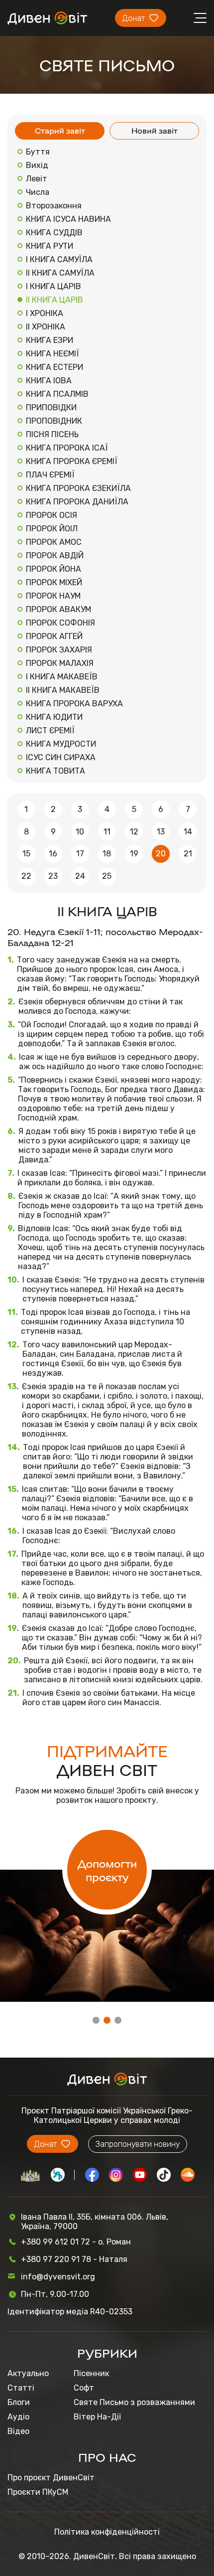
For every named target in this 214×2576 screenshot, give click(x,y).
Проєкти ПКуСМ (38, 2492)
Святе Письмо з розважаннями (134, 2402)
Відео (18, 2431)
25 (107, 876)
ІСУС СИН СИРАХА (61, 757)
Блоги (19, 2402)
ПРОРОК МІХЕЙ (54, 582)
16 (53, 854)
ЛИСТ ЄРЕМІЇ (50, 730)
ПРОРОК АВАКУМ (58, 609)
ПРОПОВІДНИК (54, 421)
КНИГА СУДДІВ (54, 233)
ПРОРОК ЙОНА (53, 569)
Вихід (37, 165)
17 (80, 854)
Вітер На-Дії (97, 2417)
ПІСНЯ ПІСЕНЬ (52, 434)
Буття (38, 152)
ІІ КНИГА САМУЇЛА (60, 273)
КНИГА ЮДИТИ (54, 717)
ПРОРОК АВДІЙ (55, 556)
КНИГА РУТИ (50, 246)
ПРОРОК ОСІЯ (52, 515)
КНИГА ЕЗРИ (50, 340)
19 (134, 854)
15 (26, 854)
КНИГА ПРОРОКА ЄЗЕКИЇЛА (78, 488)
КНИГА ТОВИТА (55, 771)
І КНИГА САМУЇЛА (59, 259)
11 (107, 832)
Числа (38, 192)
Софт (84, 2388)
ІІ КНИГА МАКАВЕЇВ (63, 690)
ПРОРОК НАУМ (53, 596)
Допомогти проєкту (107, 1870)
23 (53, 876)
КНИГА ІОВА (49, 381)
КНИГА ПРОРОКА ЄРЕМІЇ (72, 461)
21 (188, 854)
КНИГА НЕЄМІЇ (53, 354)
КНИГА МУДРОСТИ (61, 744)
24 (80, 876)
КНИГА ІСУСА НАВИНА (68, 219)
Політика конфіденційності (107, 2532)
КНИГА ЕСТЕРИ (54, 367)
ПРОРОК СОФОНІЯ (60, 623)
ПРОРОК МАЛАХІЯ (60, 663)
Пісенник (91, 2373)
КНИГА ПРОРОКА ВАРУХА (74, 704)
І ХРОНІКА (45, 313)
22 (26, 876)
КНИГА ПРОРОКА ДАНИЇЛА (77, 502)
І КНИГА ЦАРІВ (53, 286)
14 (188, 832)
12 (134, 832)
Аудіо (18, 2417)
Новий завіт (155, 130)
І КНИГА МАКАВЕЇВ (62, 677)
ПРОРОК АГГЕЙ (54, 636)
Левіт (37, 179)
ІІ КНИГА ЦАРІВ (54, 300)
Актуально (28, 2373)
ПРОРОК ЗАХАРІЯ (59, 650)
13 (161, 832)
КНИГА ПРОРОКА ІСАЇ (67, 448)
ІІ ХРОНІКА (46, 327)
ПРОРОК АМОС (54, 542)
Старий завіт (60, 130)
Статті (21, 2388)
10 (80, 832)
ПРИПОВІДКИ (51, 407)
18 (107, 854)
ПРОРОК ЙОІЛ (52, 529)
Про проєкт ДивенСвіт (51, 2478)
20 (161, 854)
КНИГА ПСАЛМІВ (57, 394)
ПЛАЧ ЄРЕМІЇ (50, 475)
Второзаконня (54, 206)
